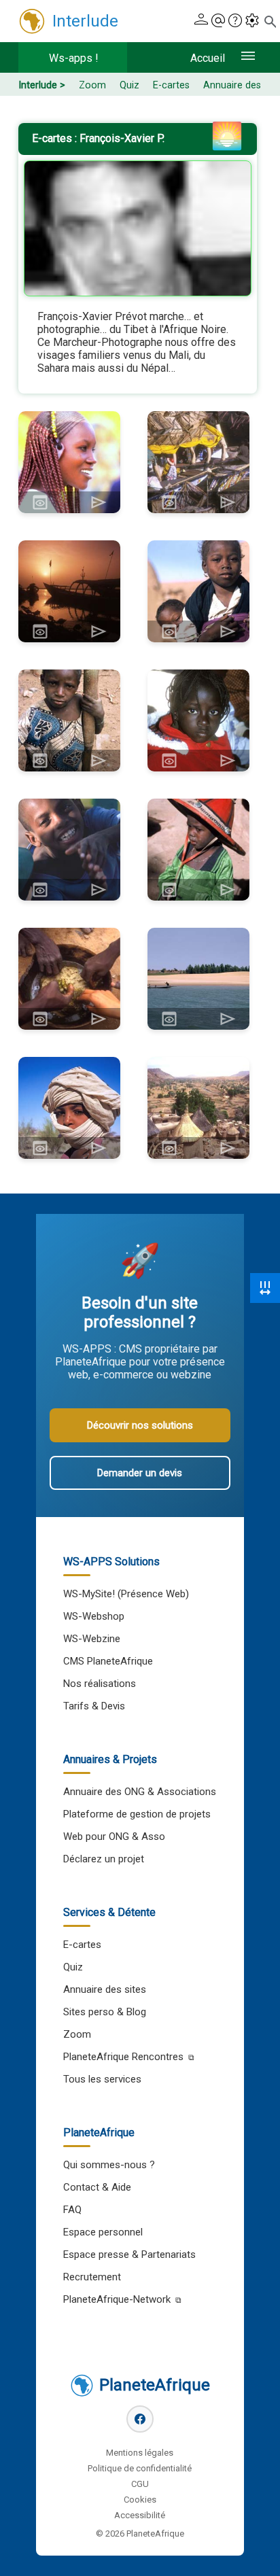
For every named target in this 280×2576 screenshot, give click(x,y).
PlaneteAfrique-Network (117, 2299)
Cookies (140, 2500)
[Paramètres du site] (252, 21)
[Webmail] (218, 21)
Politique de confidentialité (140, 2468)
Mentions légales (140, 2453)
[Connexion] (201, 21)
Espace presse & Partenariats (129, 2255)
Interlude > (42, 85)
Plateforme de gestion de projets (137, 1814)
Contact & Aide (97, 2187)
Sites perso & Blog (105, 2012)
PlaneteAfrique (155, 2385)
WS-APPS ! (74, 58)
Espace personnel (103, 2232)
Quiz (129, 85)
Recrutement (92, 2277)
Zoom (92, 85)
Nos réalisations (100, 1684)
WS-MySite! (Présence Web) (126, 1594)
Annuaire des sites (105, 1989)
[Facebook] (140, 2419)
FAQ (72, 2210)
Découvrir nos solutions (140, 1425)
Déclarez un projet (104, 1859)
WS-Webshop (94, 1616)
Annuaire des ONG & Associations (140, 1792)
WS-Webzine (92, 1639)
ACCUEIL (208, 58)
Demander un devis (140, 1473)
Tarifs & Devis (94, 1706)
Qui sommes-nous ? (109, 2165)
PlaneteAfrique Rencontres (123, 2057)
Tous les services (102, 2079)
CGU (140, 2484)
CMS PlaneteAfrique (108, 1661)
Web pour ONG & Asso (114, 1837)
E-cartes (171, 85)
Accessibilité (140, 2515)
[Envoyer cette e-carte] (99, 502)
